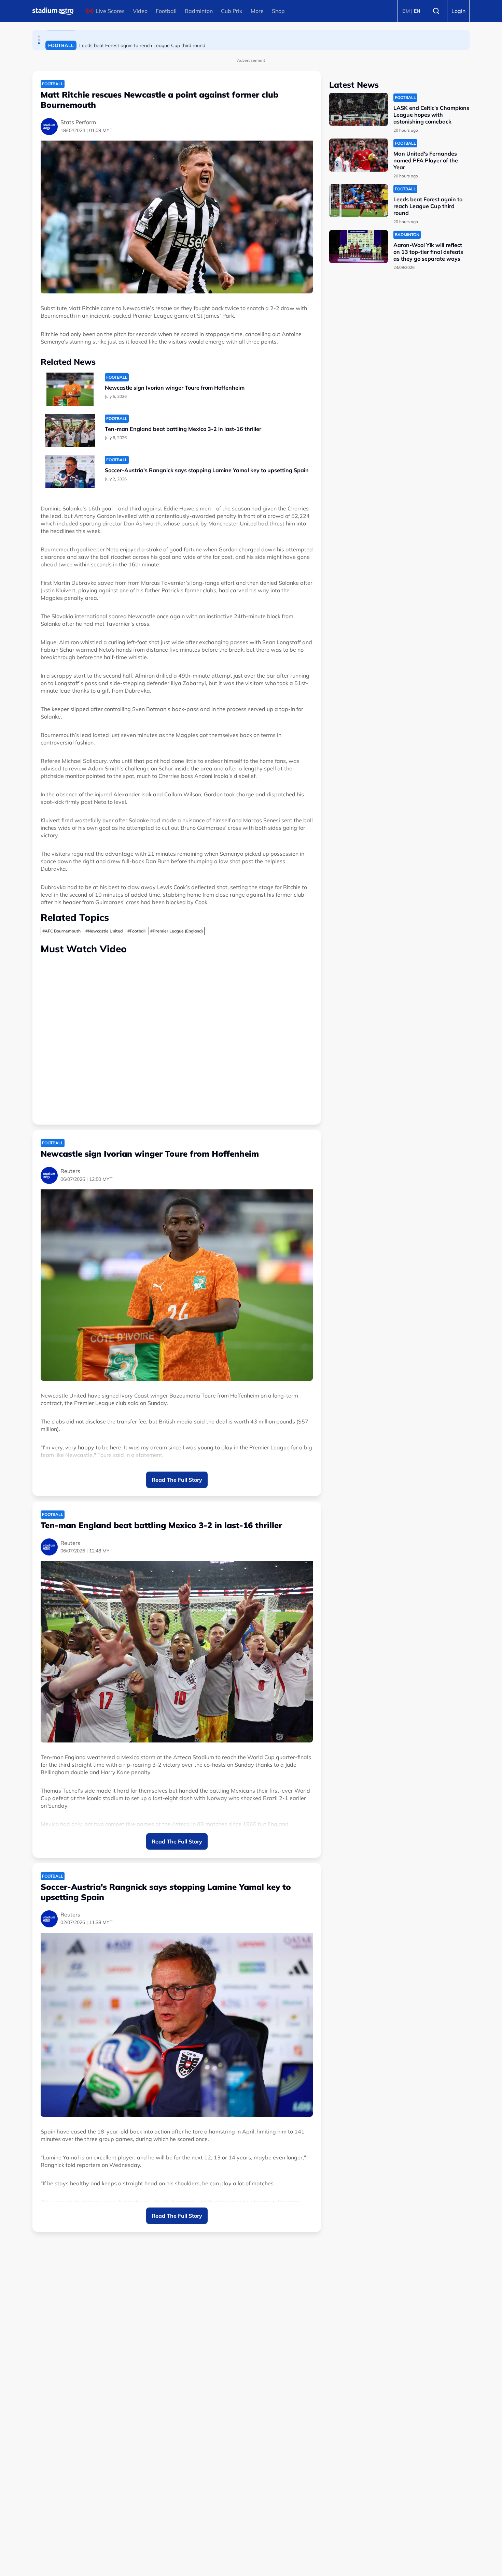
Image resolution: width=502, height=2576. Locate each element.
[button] (39, 37)
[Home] (53, 11)
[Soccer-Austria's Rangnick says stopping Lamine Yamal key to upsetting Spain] (70, 472)
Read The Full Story (177, 1480)
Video (140, 11)
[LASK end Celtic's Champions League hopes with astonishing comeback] (359, 109)
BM (406, 11)
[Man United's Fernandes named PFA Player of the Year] (359, 155)
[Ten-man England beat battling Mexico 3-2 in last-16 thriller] (70, 430)
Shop (278, 11)
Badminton (199, 11)
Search (436, 11)
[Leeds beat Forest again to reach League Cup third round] (359, 201)
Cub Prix (232, 11)
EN (417, 11)
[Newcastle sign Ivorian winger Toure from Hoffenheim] (70, 389)
